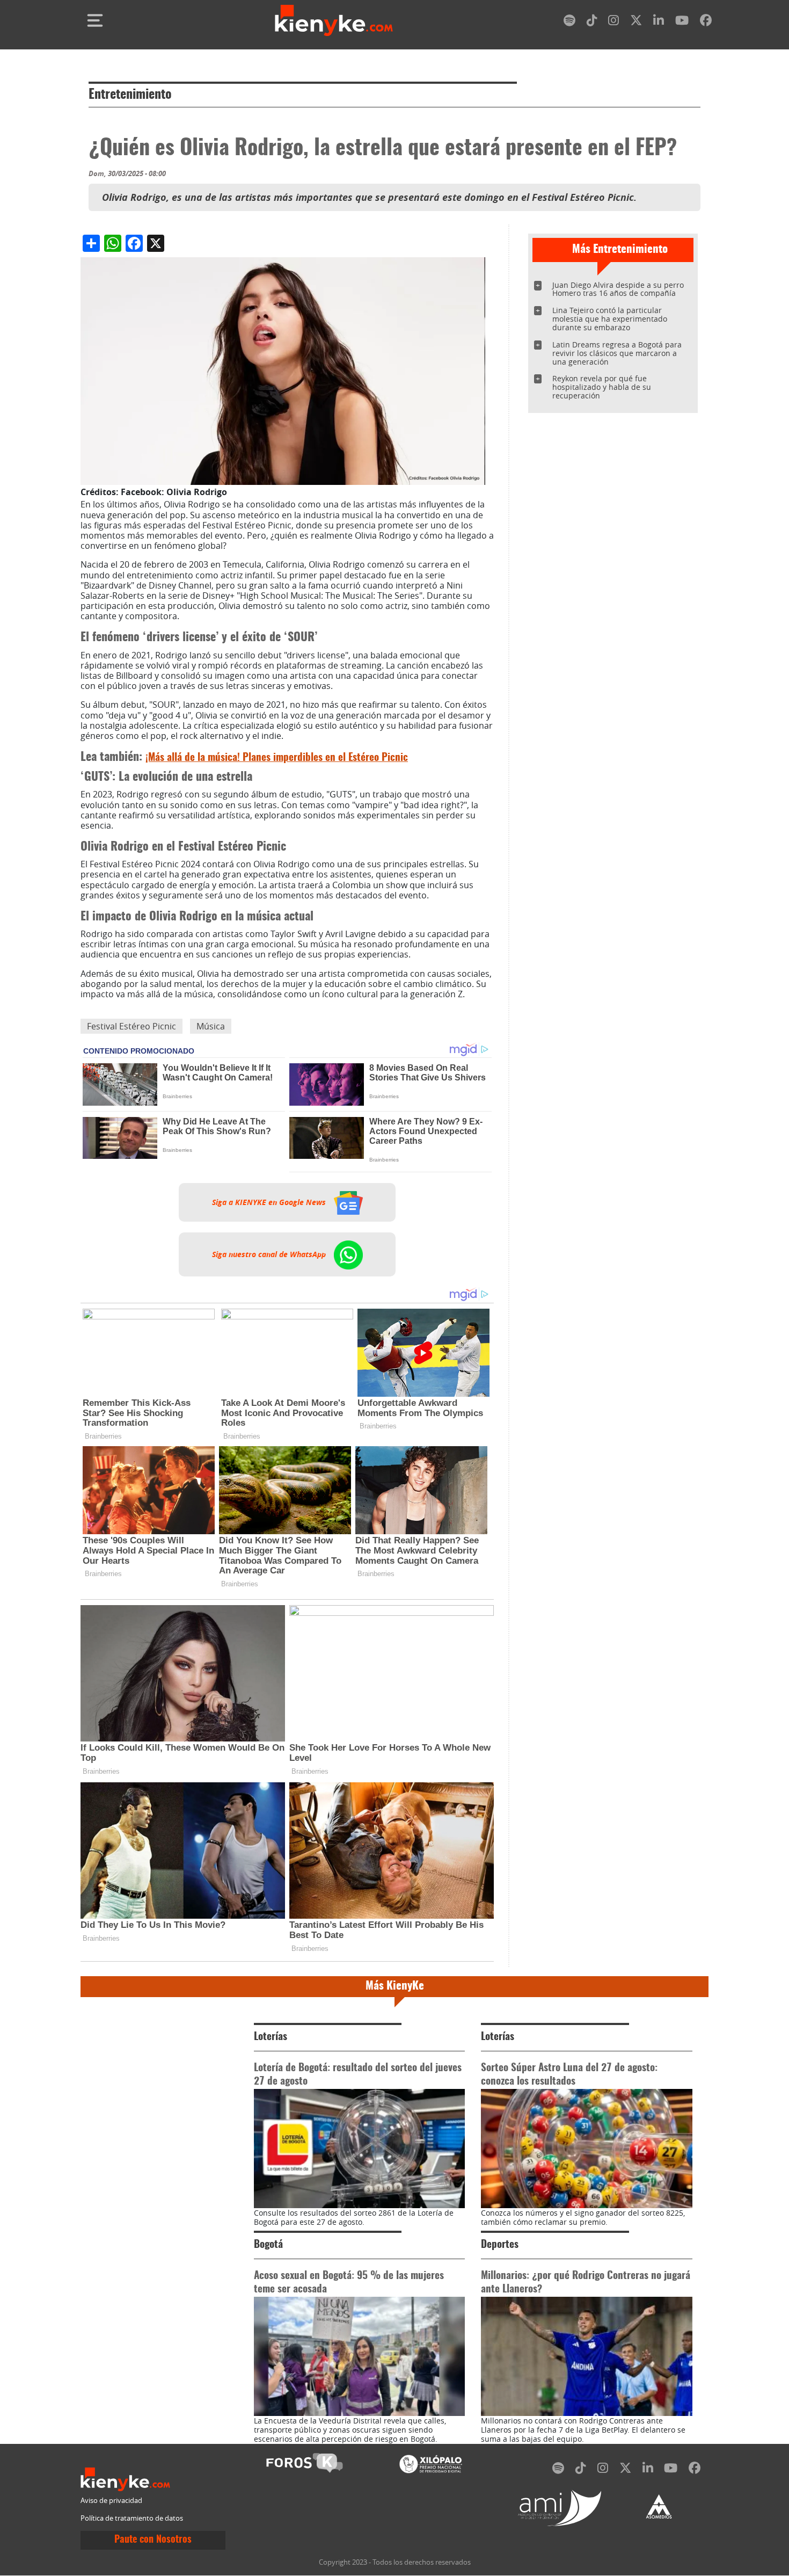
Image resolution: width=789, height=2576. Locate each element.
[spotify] (569, 22)
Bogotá (268, 2245)
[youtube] (682, 22)
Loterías (271, 2037)
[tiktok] (592, 22)
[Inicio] (334, 20)
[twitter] (636, 22)
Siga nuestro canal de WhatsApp (270, 1254)
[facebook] (706, 22)
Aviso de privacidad (111, 2501)
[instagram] (613, 22)
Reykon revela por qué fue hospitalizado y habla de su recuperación (602, 387)
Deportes (500, 2245)
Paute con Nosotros (153, 2540)
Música (211, 1026)
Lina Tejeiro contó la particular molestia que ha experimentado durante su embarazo (610, 319)
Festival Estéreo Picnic (131, 1026)
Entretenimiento (130, 95)
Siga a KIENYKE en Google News (270, 1202)
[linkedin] (659, 22)
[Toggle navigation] (95, 20)
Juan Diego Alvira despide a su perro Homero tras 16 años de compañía (618, 289)
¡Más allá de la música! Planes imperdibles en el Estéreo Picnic (277, 758)
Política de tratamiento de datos (132, 2518)
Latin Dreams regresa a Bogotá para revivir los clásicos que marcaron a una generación (617, 353)
